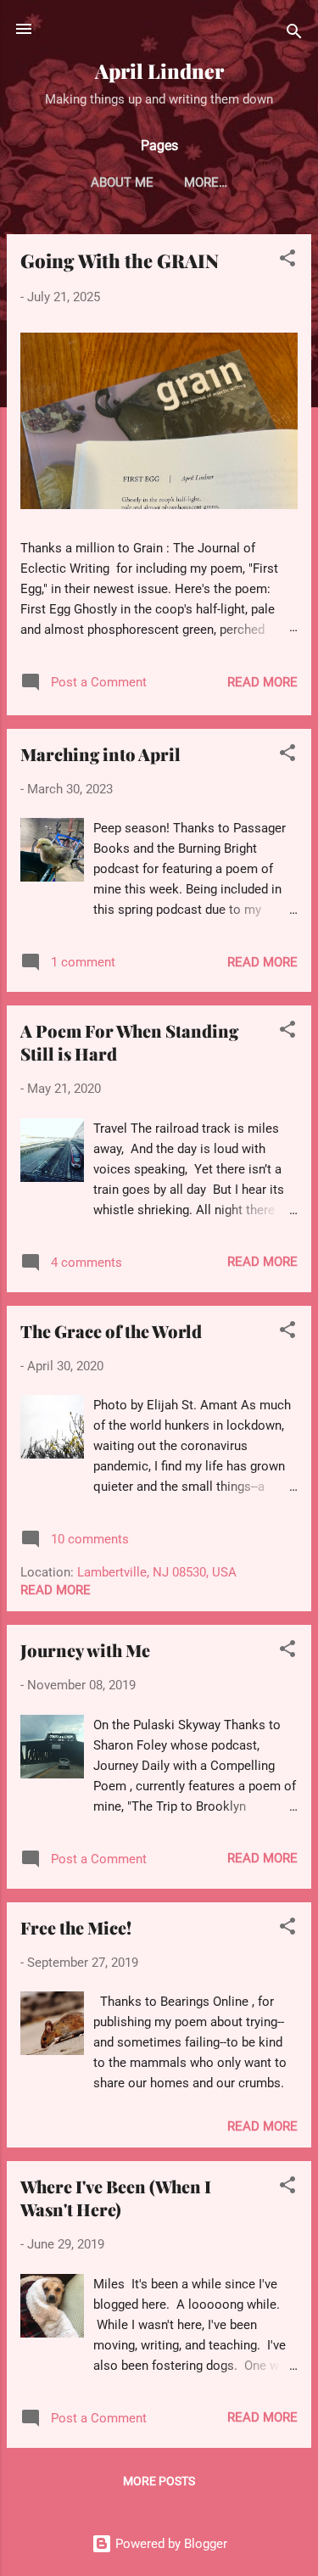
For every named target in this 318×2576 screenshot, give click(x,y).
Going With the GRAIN (120, 260)
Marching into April (100, 754)
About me (122, 182)
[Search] (294, 34)
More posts (159, 2481)
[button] (287, 261)
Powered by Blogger (170, 2544)
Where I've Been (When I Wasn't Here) (116, 2198)
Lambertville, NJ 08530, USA (157, 1572)
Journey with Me (85, 1650)
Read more (262, 682)
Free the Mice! (76, 1927)
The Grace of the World (111, 1331)
